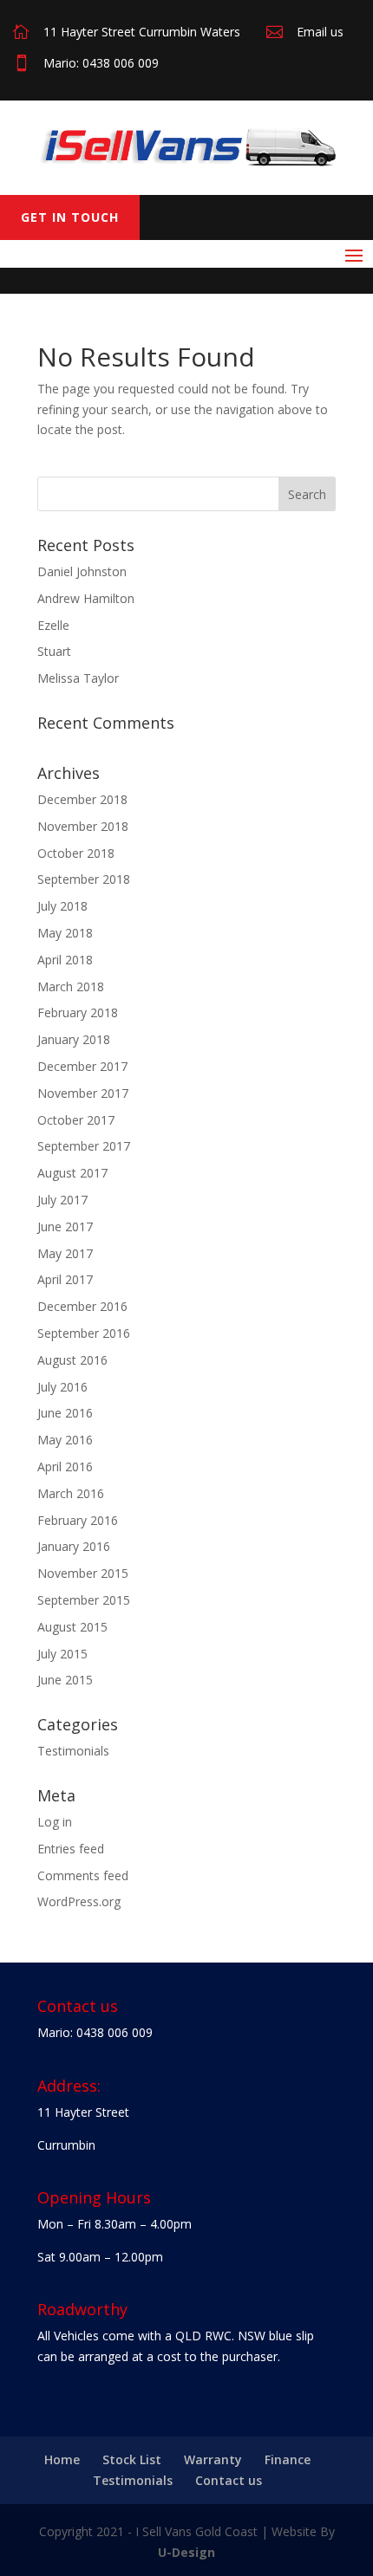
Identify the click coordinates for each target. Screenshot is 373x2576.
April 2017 (65, 1279)
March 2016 (71, 1493)
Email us (320, 32)
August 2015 (72, 1627)
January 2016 (74, 1546)
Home (62, 2459)
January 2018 (74, 1039)
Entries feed (71, 1849)
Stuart (54, 651)
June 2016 (65, 1413)
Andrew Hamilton (86, 598)
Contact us (229, 2480)
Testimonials (73, 1751)
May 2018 (65, 933)
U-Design (186, 2552)
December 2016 (82, 1306)
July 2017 (62, 1200)
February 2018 (78, 1012)
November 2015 (83, 1573)
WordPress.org (79, 1901)
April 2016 (65, 1466)
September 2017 (84, 1146)
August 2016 (72, 1360)
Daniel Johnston (82, 571)
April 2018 (65, 960)
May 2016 (65, 1440)
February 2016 (78, 1520)
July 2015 (62, 1654)
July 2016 (62, 1387)
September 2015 (84, 1600)
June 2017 (65, 1226)
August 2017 (72, 1173)
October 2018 (76, 853)
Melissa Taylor (78, 678)
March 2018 (71, 986)
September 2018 (84, 879)
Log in (55, 1822)
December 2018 (82, 799)
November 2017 (83, 1093)
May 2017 (65, 1253)
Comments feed (83, 1875)
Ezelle (53, 625)
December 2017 (82, 1066)
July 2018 (62, 906)
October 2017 (76, 1120)
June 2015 (65, 1680)
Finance (288, 2459)
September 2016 (84, 1333)
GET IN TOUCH (70, 217)
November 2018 (83, 826)
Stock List (132, 2459)
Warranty (213, 2459)
